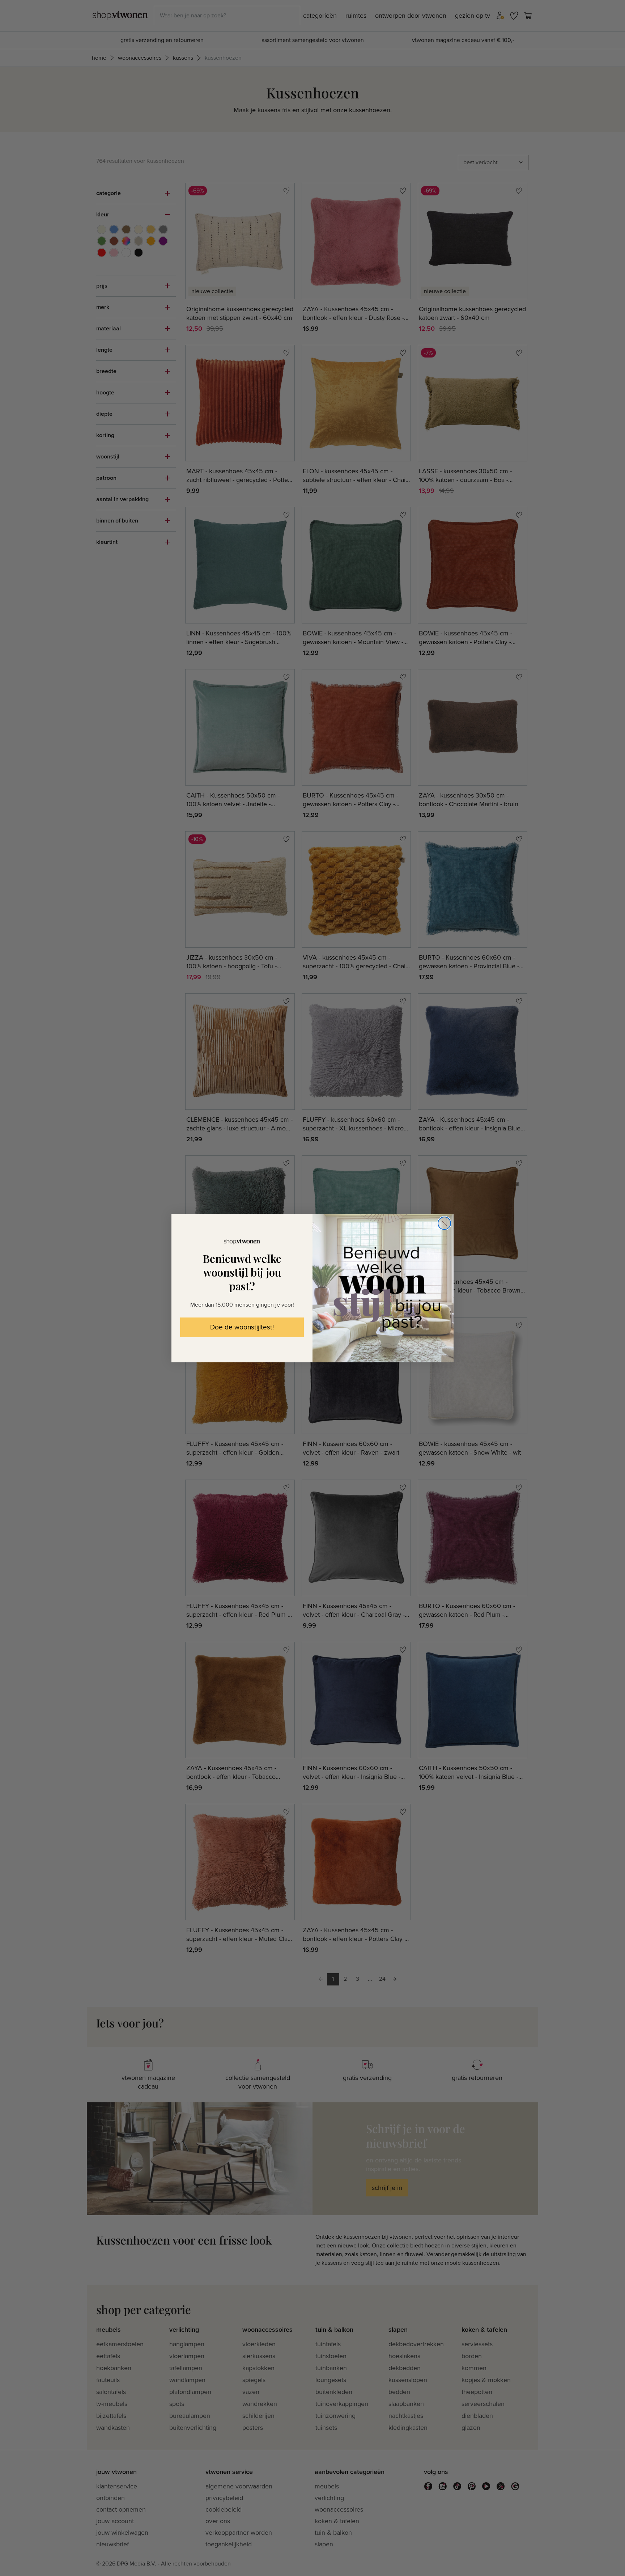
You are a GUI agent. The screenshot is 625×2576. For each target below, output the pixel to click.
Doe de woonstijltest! (242, 1327)
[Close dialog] (444, 1223)
